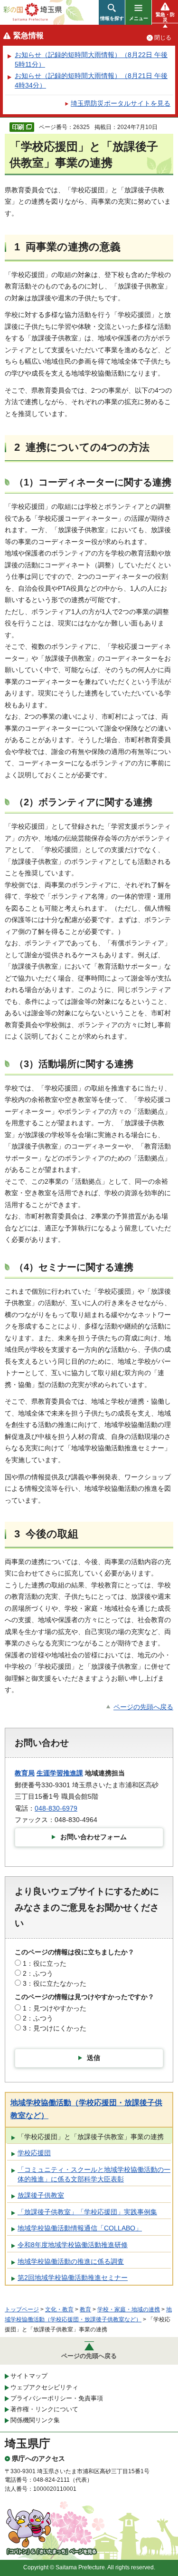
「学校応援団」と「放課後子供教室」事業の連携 (91, 2137)
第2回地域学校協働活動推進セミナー (73, 2278)
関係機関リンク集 (35, 2420)
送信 (94, 2058)
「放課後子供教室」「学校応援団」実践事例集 (87, 2212)
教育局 (25, 1773)
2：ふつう (38, 1973)
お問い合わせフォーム (94, 1837)
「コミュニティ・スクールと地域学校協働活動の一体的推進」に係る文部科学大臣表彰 (94, 2174)
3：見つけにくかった (55, 2028)
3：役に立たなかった (55, 1983)
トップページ (22, 2309)
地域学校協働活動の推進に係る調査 (71, 2261)
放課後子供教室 (41, 2195)
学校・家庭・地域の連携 (129, 2309)
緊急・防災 (165, 17)
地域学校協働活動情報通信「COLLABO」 (80, 2228)
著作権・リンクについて (44, 2409)
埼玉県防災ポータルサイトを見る (121, 103)
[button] (112, 12)
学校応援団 (34, 2153)
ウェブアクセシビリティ (44, 2387)
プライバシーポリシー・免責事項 (57, 2398)
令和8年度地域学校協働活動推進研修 (73, 2245)
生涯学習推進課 (60, 1773)
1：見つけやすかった (55, 2008)
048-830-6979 (56, 1808)
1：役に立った (45, 1963)
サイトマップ (29, 2376)
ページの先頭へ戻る (143, 1707)
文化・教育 (59, 2309)
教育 (85, 2309)
